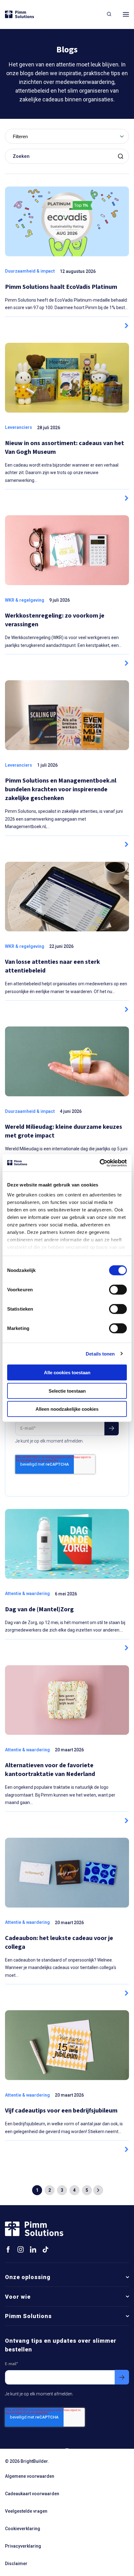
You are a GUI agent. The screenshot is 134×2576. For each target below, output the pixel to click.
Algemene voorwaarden (30, 2476)
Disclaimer (16, 2564)
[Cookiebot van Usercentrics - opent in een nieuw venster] (100, 1163)
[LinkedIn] (33, 2250)
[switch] (118, 1290)
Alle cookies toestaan (67, 1373)
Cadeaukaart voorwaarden (32, 2494)
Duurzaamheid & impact (30, 271)
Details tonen (100, 1353)
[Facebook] (8, 2250)
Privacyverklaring (23, 2546)
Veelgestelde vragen (26, 2511)
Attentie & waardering (27, 1594)
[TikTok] (45, 2249)
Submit (122, 156)
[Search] (109, 14)
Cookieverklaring (23, 2529)
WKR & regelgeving (25, 600)
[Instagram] (21, 2250)
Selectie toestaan (67, 1391)
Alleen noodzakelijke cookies (67, 1409)
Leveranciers (19, 427)
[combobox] (67, 136)
